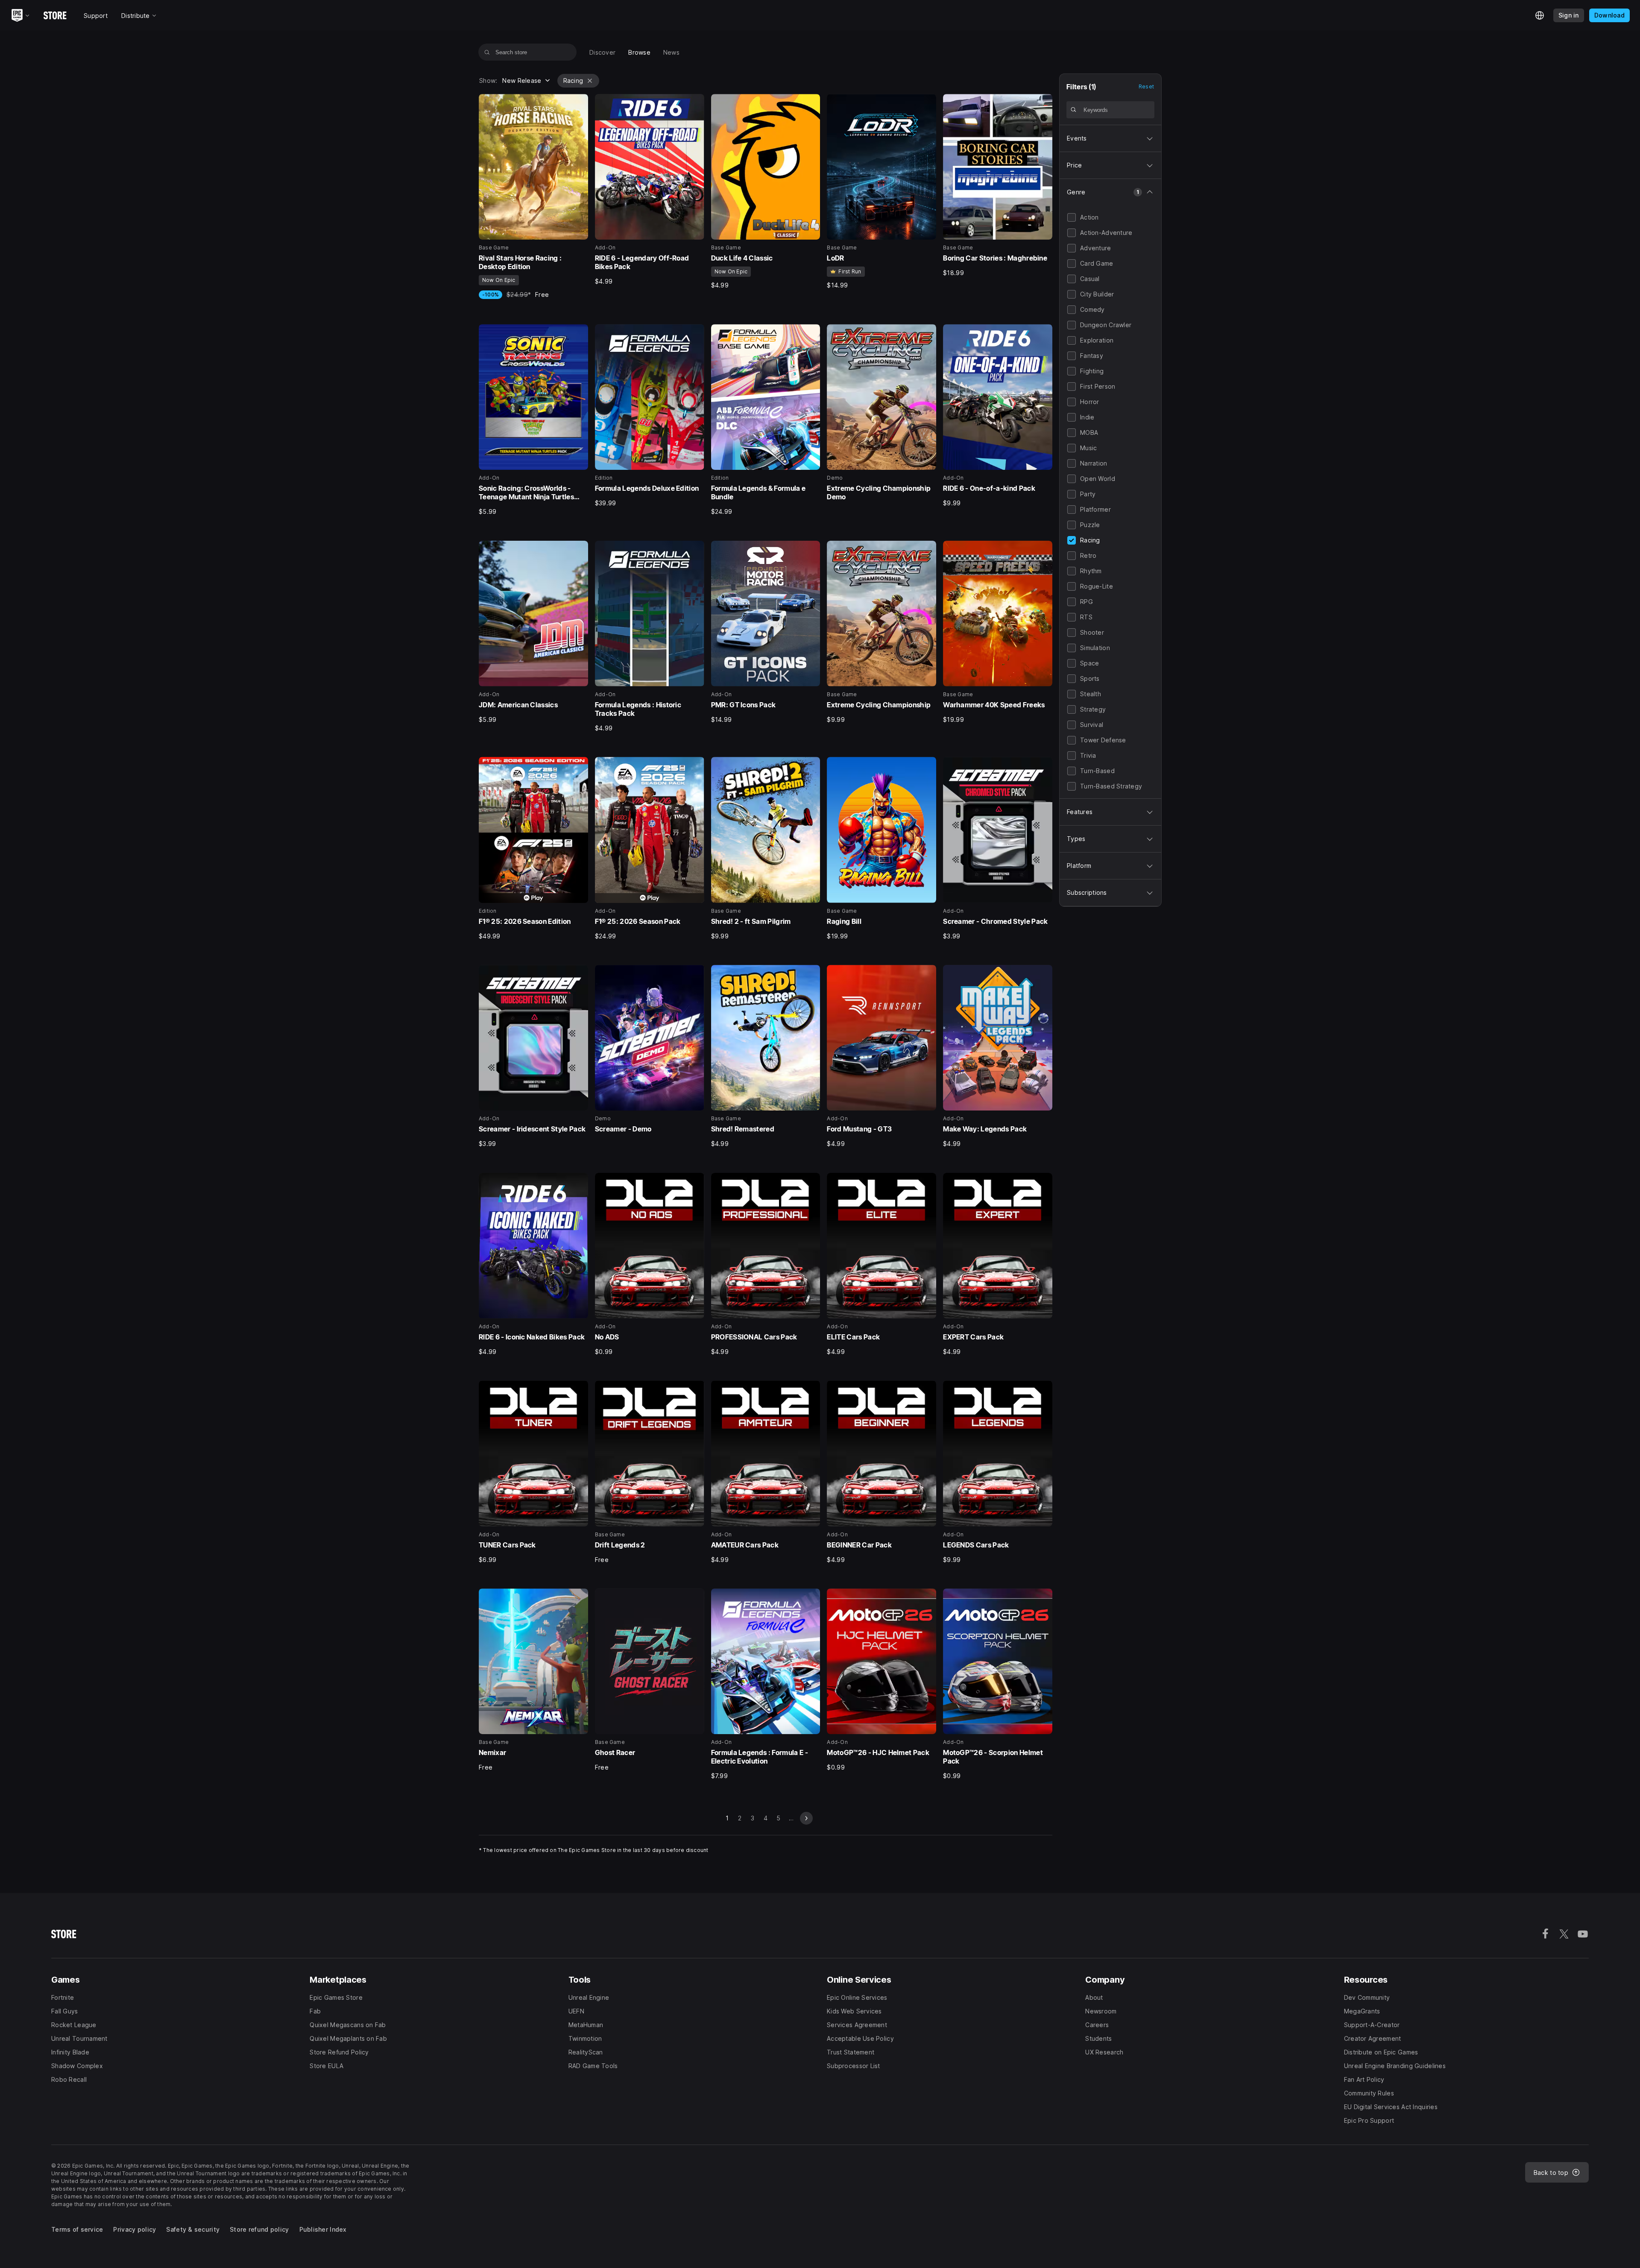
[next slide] (806, 1818)
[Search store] (487, 52)
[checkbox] (1072, 217)
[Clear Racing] (590, 81)
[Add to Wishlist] (579, 103)
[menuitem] (602, 52)
